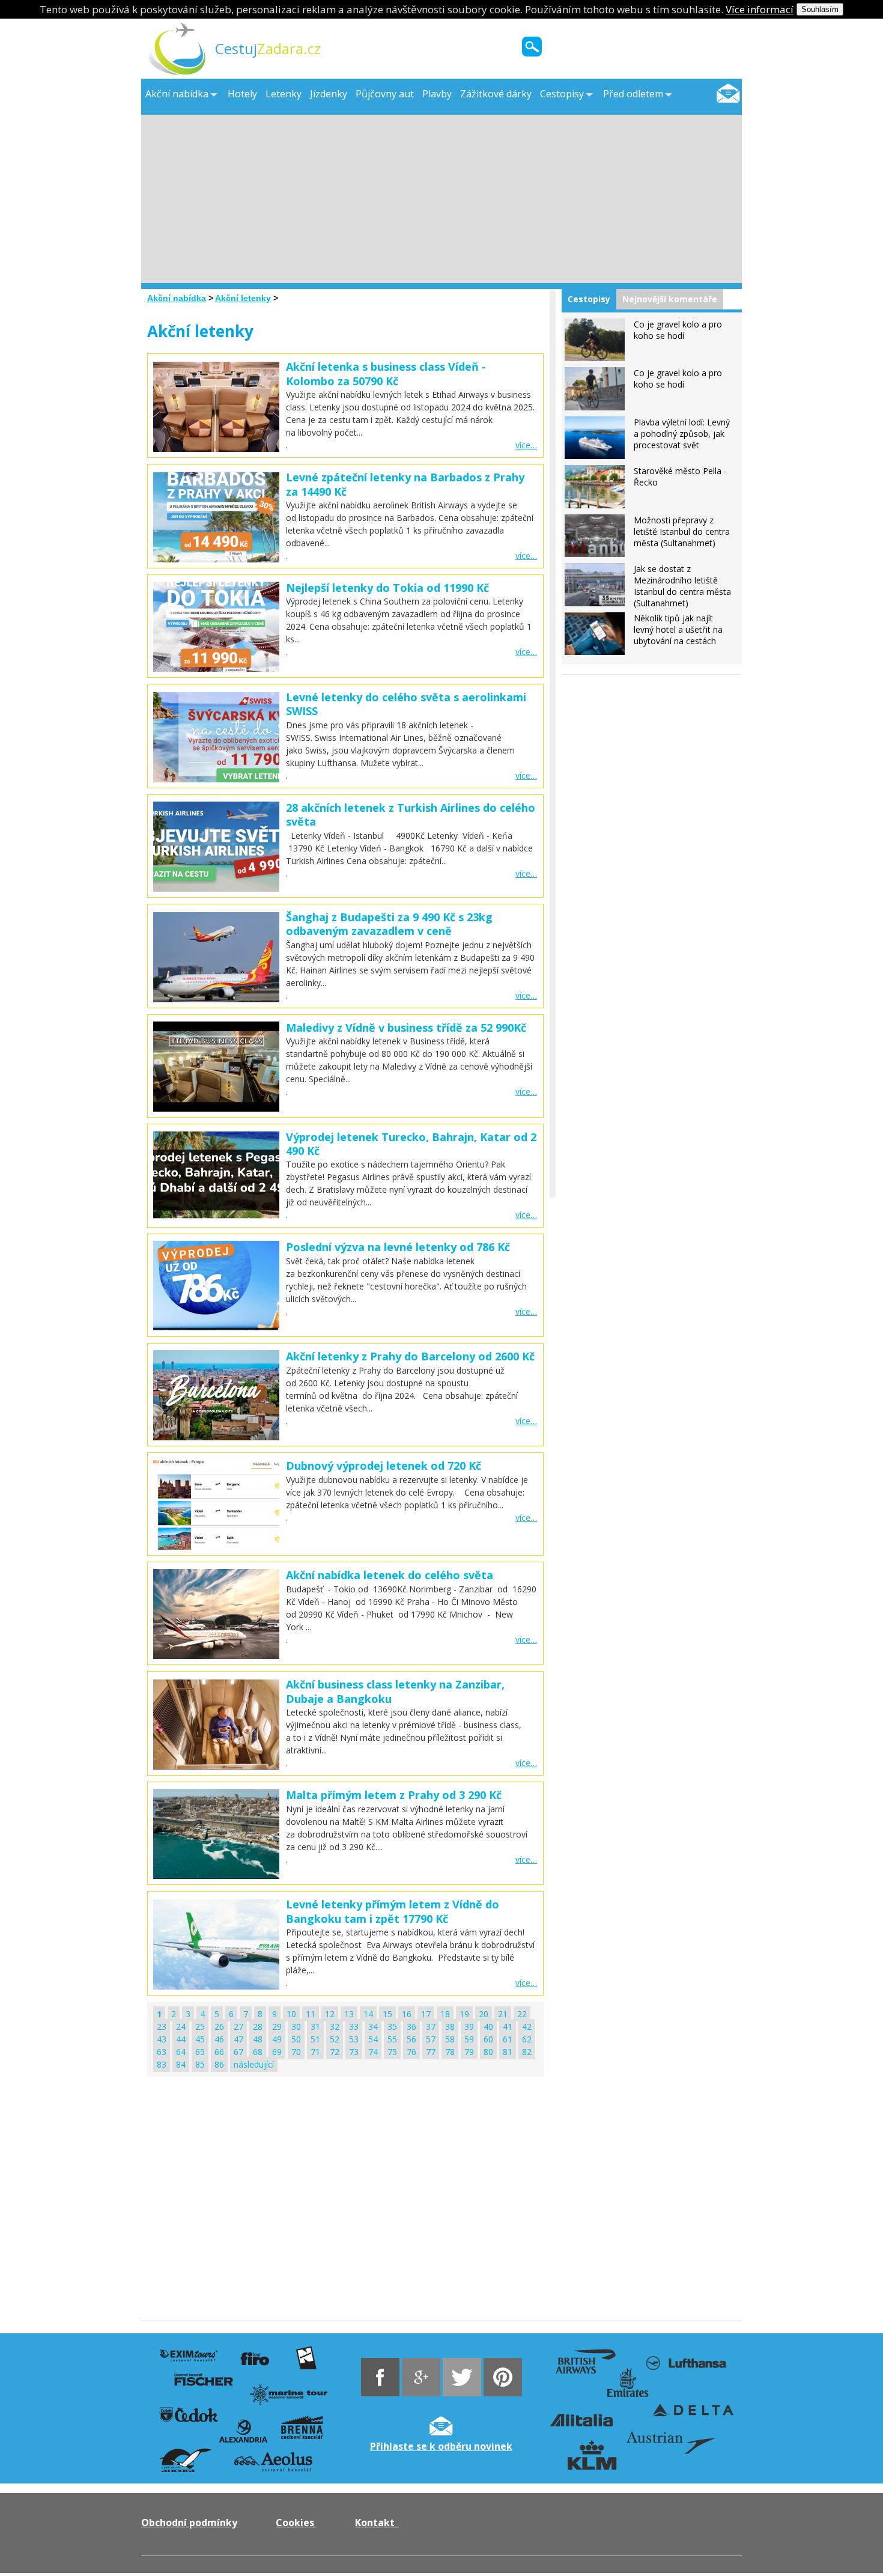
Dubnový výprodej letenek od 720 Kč (384, 1466)
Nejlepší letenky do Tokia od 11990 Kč (387, 588)
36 (411, 2026)
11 (311, 2014)
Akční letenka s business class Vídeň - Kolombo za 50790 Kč (386, 373)
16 (407, 2014)
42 (527, 2026)
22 (522, 2014)
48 (258, 2039)
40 (488, 2026)
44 (181, 2039)
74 (373, 2052)
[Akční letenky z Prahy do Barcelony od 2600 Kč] (216, 1395)
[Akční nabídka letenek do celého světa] (216, 1656)
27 (238, 2026)
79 (469, 2052)
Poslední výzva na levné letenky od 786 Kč (398, 1247)
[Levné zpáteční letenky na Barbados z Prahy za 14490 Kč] (216, 559)
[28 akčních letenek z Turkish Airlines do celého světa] (216, 888)
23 (162, 2026)
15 (387, 2014)
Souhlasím (820, 9)
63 (162, 2052)
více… (526, 445)
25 (200, 2026)
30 (296, 2026)
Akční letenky (243, 298)
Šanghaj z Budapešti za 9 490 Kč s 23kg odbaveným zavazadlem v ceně (389, 924)
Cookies (296, 2523)
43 (162, 2039)
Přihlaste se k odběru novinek (441, 2446)
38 (450, 2026)
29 (277, 2026)
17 (426, 2014)
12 (330, 2014)
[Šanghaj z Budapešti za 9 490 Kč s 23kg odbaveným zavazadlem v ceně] (216, 999)
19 (464, 2014)
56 (411, 2039)
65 (200, 2052)
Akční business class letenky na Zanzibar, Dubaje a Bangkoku (395, 1691)
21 (503, 2014)
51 (315, 2039)
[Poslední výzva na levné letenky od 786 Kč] (216, 1286)
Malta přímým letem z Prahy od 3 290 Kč (394, 1795)
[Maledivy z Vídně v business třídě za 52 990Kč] (216, 1067)
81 (508, 2052)
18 (445, 2014)
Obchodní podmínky (189, 2523)
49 (277, 2039)
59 (469, 2039)
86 (219, 2064)
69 (277, 2052)
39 (469, 2026)
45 (200, 2039)
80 (488, 2052)
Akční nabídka (177, 298)
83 (162, 2064)
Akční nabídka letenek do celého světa (390, 1575)
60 (488, 2039)
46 (219, 2039)
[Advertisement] (441, 199)
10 (291, 2014)
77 (431, 2052)
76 (411, 2052)
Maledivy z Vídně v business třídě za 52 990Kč (406, 1028)
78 (450, 2052)
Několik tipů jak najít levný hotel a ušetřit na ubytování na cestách (678, 629)
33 (354, 2026)
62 (527, 2039)
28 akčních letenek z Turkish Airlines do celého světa (411, 815)
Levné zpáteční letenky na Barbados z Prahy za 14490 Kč (405, 484)
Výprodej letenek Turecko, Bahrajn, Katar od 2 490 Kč (411, 1144)
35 (392, 2026)
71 (315, 2052)
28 (258, 2026)
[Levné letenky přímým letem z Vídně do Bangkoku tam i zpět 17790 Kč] (216, 1944)
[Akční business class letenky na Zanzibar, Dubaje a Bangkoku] (216, 1725)
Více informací (760, 9)
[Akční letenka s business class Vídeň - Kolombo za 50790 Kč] (216, 449)
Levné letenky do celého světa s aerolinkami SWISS (406, 704)
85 (200, 2064)
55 (392, 2039)
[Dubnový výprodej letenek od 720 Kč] (216, 1505)
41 (508, 2026)
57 (431, 2039)
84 (181, 2064)
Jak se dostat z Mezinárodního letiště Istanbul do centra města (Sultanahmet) (682, 586)
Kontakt (377, 2523)
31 (315, 2026)
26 (219, 2026)
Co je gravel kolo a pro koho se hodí (678, 330)
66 (219, 2052)
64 (181, 2052)
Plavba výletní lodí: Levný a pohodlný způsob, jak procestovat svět (682, 434)
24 (181, 2026)
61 (508, 2039)
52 (335, 2039)
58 (450, 2039)
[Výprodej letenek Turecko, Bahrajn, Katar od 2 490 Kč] (216, 1177)
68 (258, 2052)
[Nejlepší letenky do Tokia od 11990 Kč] (216, 668)
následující (254, 2064)
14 (368, 2014)
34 (373, 2026)
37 (431, 2026)
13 (349, 2014)
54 (373, 2039)
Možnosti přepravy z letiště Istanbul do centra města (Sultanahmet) (682, 531)
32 (335, 2026)
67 (238, 2052)
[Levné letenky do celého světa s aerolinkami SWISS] (216, 779)
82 (527, 2052)
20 (484, 2014)
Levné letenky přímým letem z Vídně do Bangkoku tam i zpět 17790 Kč (393, 1911)
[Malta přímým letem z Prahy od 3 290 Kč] (216, 1834)
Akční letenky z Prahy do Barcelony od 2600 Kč (410, 1356)
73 (354, 2052)
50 (296, 2039)
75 (392, 2052)
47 (238, 2039)
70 (296, 2052)
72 (335, 2052)
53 (354, 2039)
